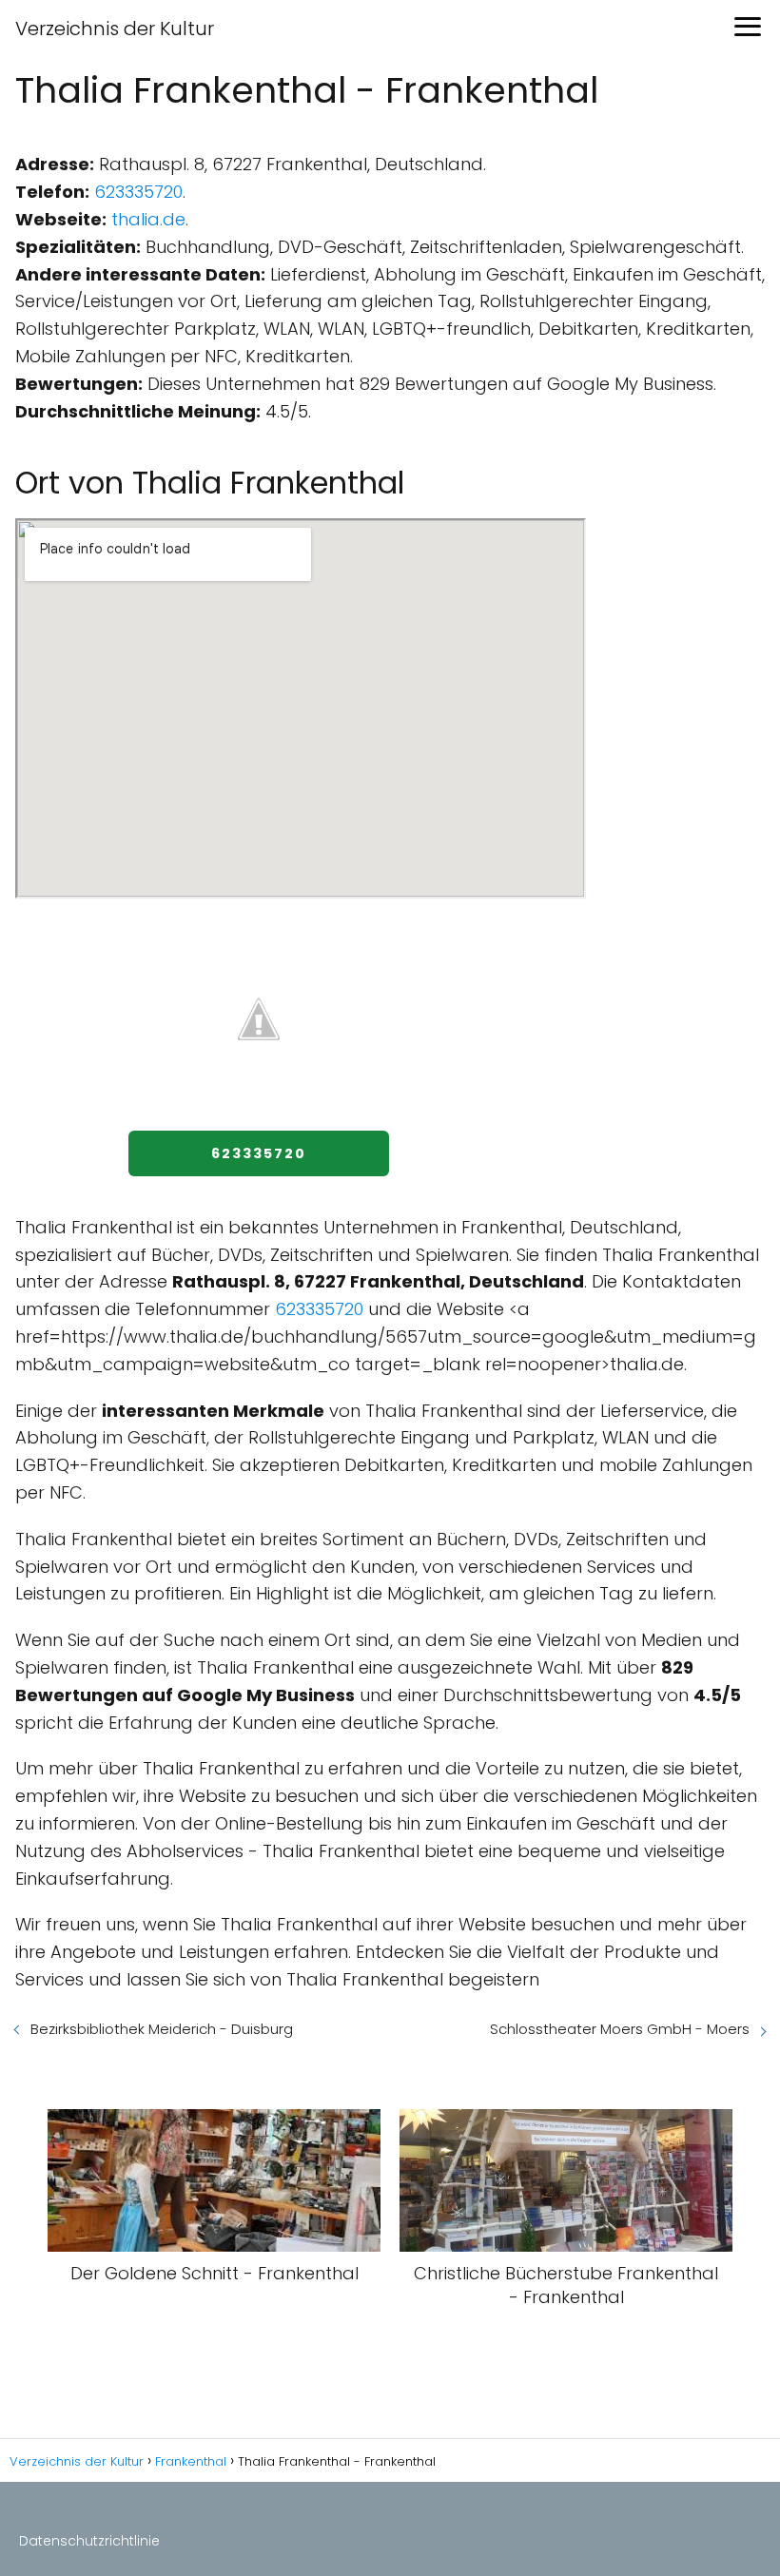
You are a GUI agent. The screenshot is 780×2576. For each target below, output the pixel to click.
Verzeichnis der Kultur (115, 29)
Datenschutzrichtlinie (89, 2541)
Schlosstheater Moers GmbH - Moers (620, 2029)
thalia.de (148, 219)
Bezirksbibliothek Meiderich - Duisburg (162, 2029)
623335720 (138, 192)
